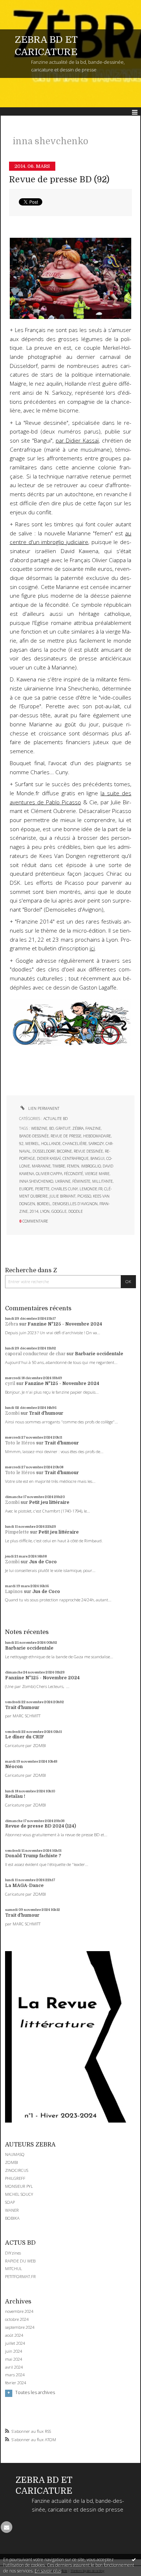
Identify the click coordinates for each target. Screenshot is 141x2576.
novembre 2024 (19, 2311)
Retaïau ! (15, 1796)
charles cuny (65, 1189)
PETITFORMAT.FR (20, 2276)
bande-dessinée (34, 1136)
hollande (51, 1144)
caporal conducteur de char (35, 1354)
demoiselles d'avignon (75, 1204)
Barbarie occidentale (99, 1354)
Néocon (14, 1767)
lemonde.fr (91, 1189)
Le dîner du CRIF (25, 1737)
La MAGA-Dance (24, 1886)
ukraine (63, 1181)
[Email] (7, 2527)
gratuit (63, 1128)
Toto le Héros (20, 1443)
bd (52, 1128)
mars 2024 (15, 2375)
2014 (34, 1211)
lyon (45, 1211)
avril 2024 (14, 2367)
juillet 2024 (15, 2343)
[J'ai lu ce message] (134, 2559)
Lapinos (14, 1592)
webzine (39, 1128)
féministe (81, 1181)
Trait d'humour (46, 1413)
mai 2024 (14, 2359)
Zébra (12, 1324)
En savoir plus (48, 2571)
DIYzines (13, 2253)
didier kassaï (49, 1158)
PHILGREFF (15, 2178)
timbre (59, 1166)
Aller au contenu (21, 5)
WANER (12, 2210)
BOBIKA (12, 2218)
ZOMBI (12, 2162)
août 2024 (14, 2335)
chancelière (75, 1144)
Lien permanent (43, 1108)
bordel (44, 1204)
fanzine (93, 1128)
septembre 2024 (20, 2327)
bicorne (64, 1151)
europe (26, 1189)
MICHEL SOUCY (19, 2194)
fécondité (74, 1174)
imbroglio (91, 1166)
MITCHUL (14, 2268)
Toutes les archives (35, 2393)
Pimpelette (17, 1532)
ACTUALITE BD (55, 1119)
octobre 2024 (17, 2319)
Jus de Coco (43, 1562)
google (59, 1211)
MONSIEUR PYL (19, 2186)
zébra (78, 1128)
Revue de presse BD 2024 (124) (40, 1826)
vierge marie (97, 1174)
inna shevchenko (36, 1181)
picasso (84, 1196)
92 (21, 1144)
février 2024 (16, 2383)
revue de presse (66, 1136)
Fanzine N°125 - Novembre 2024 (65, 1324)
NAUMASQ (15, 2154)
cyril (10, 1384)
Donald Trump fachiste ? (33, 1856)
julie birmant (63, 1196)
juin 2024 (14, 2351)
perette (42, 1189)
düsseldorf (44, 1151)
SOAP (10, 2202)
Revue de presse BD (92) (59, 180)
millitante (102, 1181)
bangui (97, 1158)
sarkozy (96, 1144)
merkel (32, 1144)
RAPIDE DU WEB (20, 2261)
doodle (76, 1211)
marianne (41, 1166)
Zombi (12, 1413)
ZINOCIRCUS (17, 2170)
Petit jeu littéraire (49, 1502)
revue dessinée (88, 1151)
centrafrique (76, 1158)
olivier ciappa (49, 1174)
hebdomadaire (97, 1136)
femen (73, 1166)
